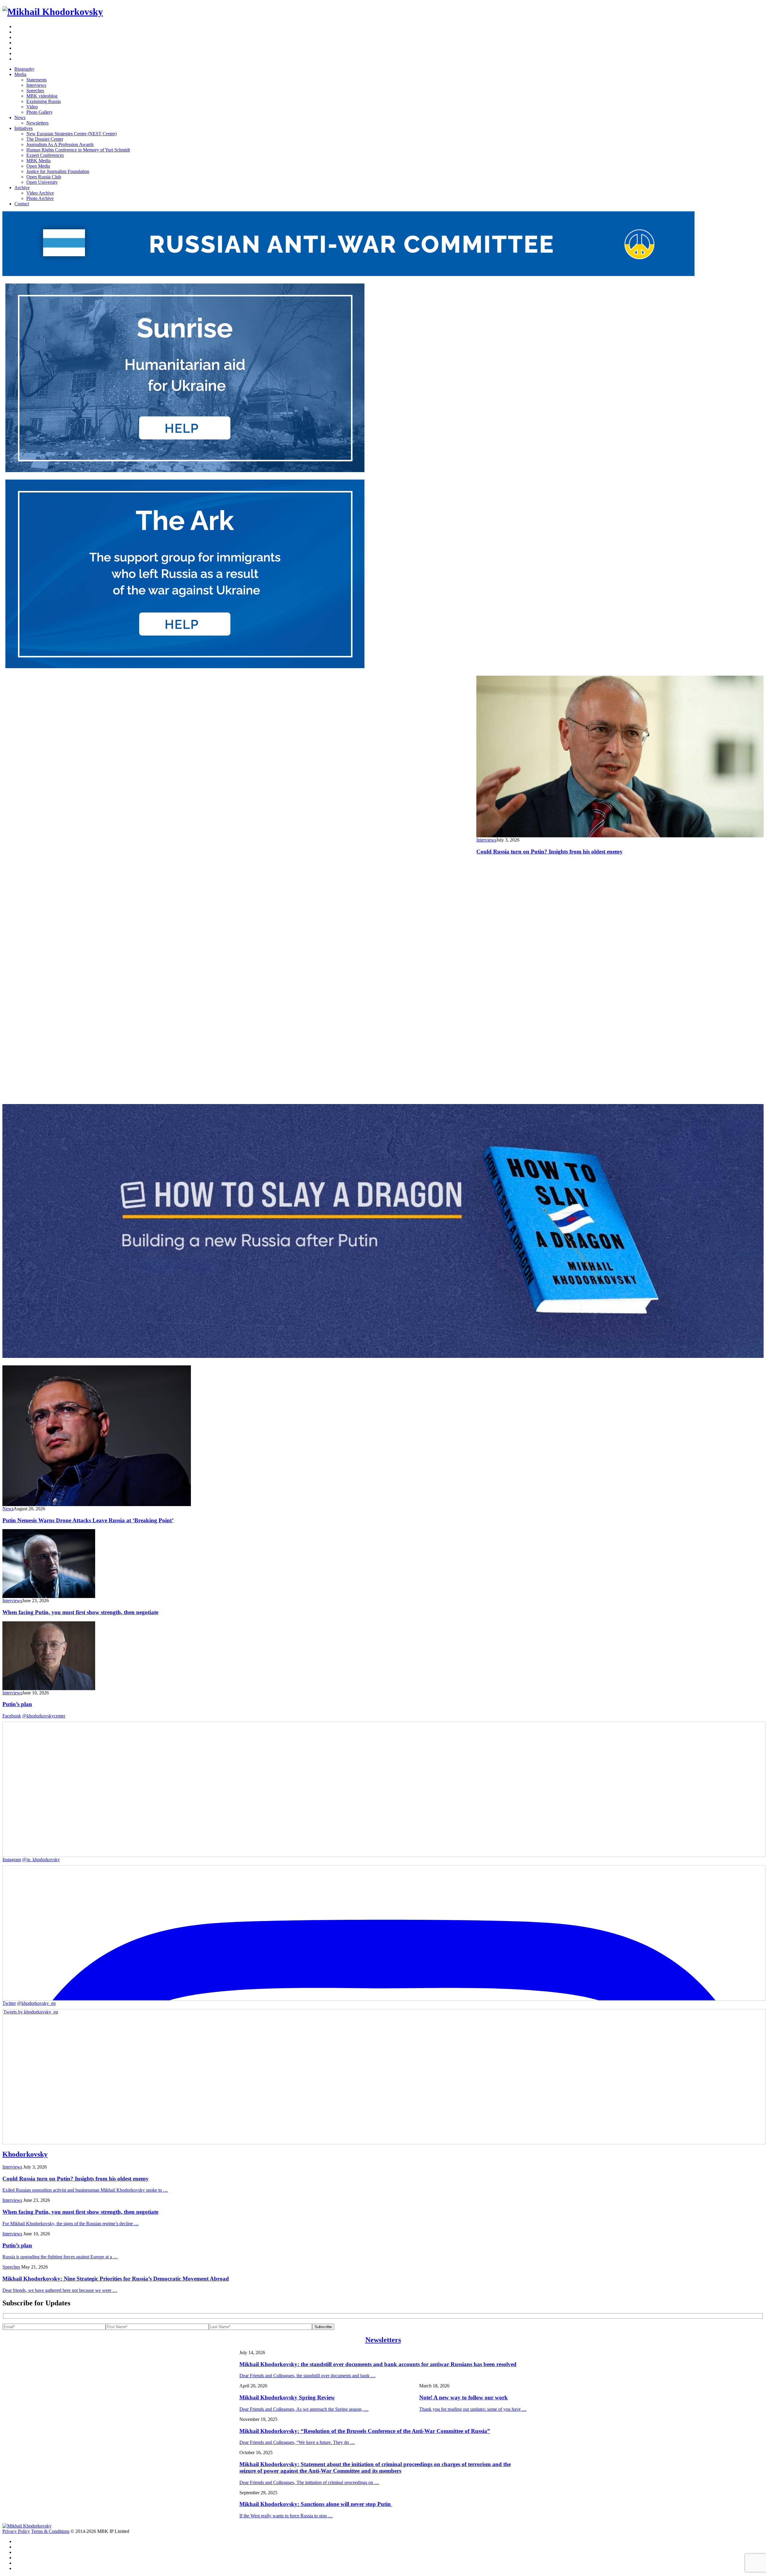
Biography (24, 69)
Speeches (35, 91)
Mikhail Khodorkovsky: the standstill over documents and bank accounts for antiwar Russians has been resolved (378, 2364)
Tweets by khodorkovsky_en (31, 2012)
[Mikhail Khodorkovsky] (53, 12)
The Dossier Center (45, 139)
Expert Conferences (45, 155)
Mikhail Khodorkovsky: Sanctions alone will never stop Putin (316, 2504)
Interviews (36, 85)
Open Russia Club (44, 177)
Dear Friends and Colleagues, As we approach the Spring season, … (304, 2409)
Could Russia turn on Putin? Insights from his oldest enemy (550, 852)
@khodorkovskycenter (44, 1716)
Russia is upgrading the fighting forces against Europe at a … (60, 2257)
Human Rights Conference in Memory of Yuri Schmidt (78, 150)
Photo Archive (40, 198)
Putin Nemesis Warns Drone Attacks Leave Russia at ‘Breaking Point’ (88, 1520)
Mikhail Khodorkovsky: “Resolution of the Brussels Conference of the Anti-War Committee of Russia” (365, 2431)
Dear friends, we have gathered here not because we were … (60, 2290)
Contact (22, 204)
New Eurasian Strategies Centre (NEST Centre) (72, 134)
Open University (42, 182)
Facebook (12, 1716)
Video (32, 107)
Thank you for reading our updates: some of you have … (473, 2409)
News (20, 117)
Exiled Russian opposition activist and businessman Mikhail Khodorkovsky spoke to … (85, 2190)
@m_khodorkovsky (41, 1859)
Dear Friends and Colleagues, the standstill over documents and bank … (307, 2376)
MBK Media (38, 161)
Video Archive (40, 193)
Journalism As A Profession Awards (60, 144)
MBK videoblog (42, 96)
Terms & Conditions (50, 2531)
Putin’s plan (17, 1704)
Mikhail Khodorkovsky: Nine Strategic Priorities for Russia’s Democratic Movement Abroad (116, 2279)
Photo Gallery (39, 112)
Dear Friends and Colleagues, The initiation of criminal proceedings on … (309, 2482)
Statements (37, 80)
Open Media (38, 166)
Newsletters (37, 123)
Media (20, 74)
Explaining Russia (44, 101)
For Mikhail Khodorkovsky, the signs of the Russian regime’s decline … (71, 2224)
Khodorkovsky (25, 2154)
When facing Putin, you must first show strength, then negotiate (80, 1612)
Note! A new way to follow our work (463, 2397)
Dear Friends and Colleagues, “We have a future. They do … (297, 2442)
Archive (22, 188)
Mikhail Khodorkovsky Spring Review (287, 2397)
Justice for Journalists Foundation (58, 171)
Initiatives (23, 128)
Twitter (9, 2003)
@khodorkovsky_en (36, 2003)
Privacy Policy (16, 2531)
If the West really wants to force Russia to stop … (286, 2516)
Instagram (12, 1859)
